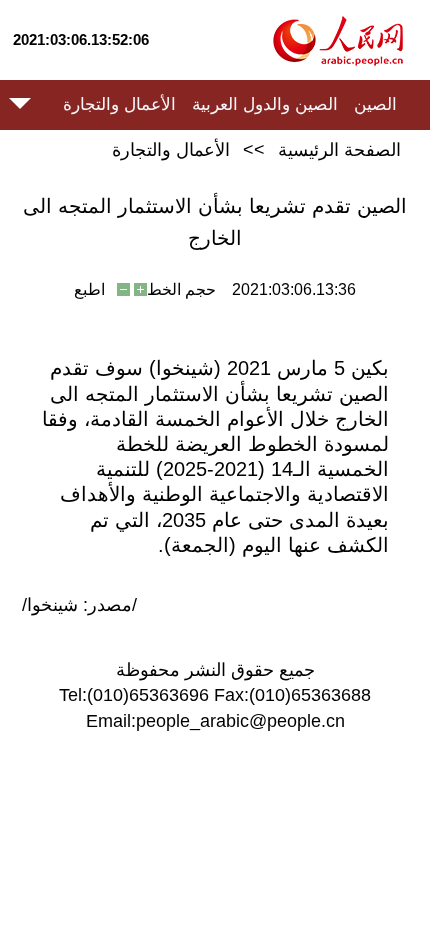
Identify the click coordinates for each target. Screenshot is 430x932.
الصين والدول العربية (265, 104)
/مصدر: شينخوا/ (79, 605)
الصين (375, 104)
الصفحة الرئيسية (339, 150)
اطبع (89, 289)
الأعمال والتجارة (119, 104)
